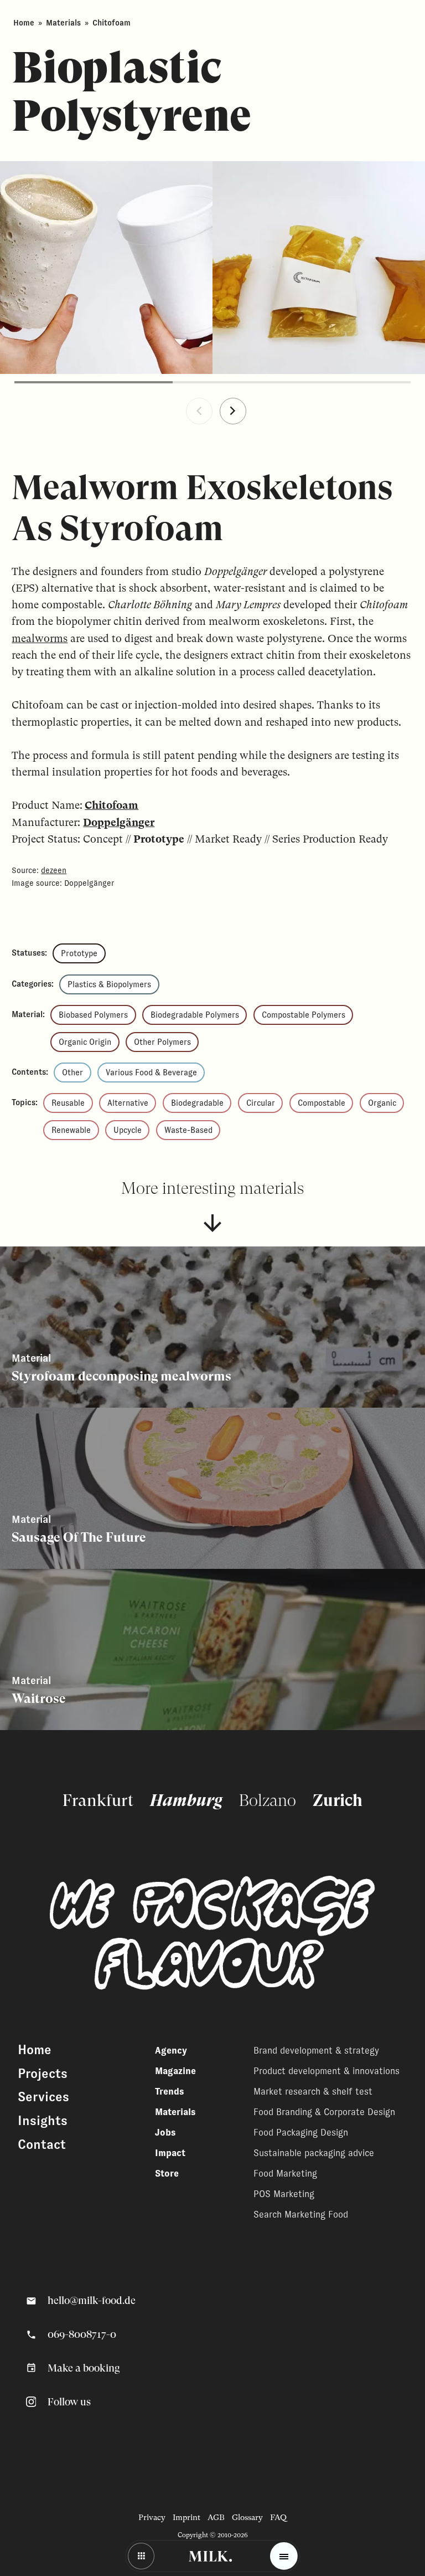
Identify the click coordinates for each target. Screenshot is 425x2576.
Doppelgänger (119, 822)
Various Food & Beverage (151, 1073)
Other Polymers (162, 1042)
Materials (63, 23)
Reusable (68, 1103)
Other (72, 1073)
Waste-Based (188, 1130)
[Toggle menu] (284, 2556)
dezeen (54, 870)
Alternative (128, 1103)
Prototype (79, 953)
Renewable (71, 1130)
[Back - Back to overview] (141, 2556)
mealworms (40, 638)
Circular (261, 1103)
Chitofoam (112, 805)
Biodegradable (197, 1103)
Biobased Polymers (93, 1015)
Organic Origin (85, 1042)
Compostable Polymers (304, 1015)
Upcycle (128, 1130)
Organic (382, 1103)
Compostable (322, 1103)
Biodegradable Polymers (195, 1015)
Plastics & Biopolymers (109, 984)
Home (24, 23)
